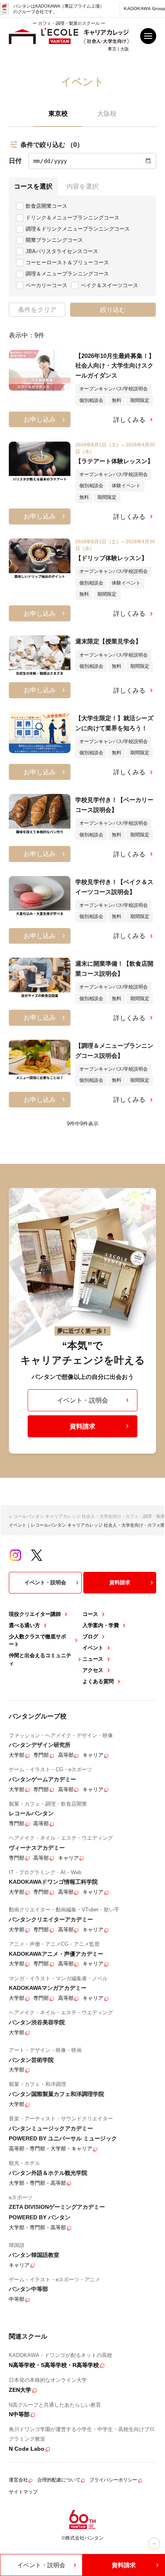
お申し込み (40, 419)
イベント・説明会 (82, 1400)
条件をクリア (37, 309)
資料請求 (82, 1426)
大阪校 (107, 113)
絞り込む (113, 309)
